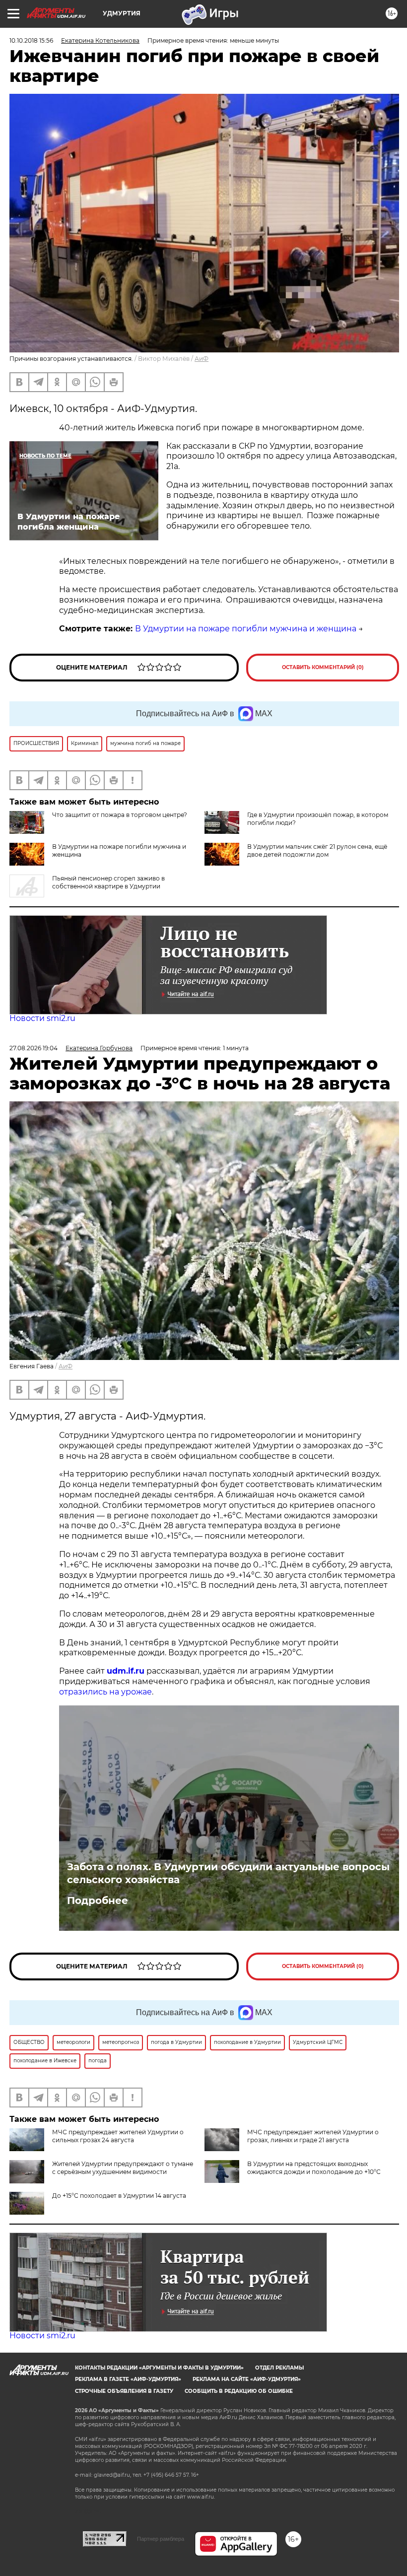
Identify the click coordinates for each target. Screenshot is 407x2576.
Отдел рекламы (279, 2368)
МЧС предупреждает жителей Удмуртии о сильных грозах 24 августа (118, 2136)
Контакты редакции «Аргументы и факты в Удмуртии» (159, 2368)
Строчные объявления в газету (124, 2391)
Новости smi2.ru (42, 1018)
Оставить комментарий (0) (323, 667)
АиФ (202, 359)
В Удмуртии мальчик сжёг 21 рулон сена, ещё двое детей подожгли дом (317, 850)
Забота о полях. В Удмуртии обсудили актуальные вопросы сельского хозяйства (228, 1873)
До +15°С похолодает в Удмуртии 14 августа (119, 2196)
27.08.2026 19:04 (34, 1048)
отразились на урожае (105, 1692)
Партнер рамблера (161, 2539)
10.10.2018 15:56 (31, 40)
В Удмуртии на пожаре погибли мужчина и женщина (246, 629)
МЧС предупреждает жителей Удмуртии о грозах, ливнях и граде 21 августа (313, 2136)
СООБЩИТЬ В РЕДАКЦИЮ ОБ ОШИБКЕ (239, 2391)
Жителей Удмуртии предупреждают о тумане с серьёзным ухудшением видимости (123, 2168)
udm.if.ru (126, 1671)
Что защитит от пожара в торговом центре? (120, 815)
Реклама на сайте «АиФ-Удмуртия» (247, 2379)
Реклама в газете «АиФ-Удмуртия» (128, 2379)
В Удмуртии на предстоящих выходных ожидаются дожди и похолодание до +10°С (314, 2168)
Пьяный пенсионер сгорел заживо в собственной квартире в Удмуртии (108, 882)
